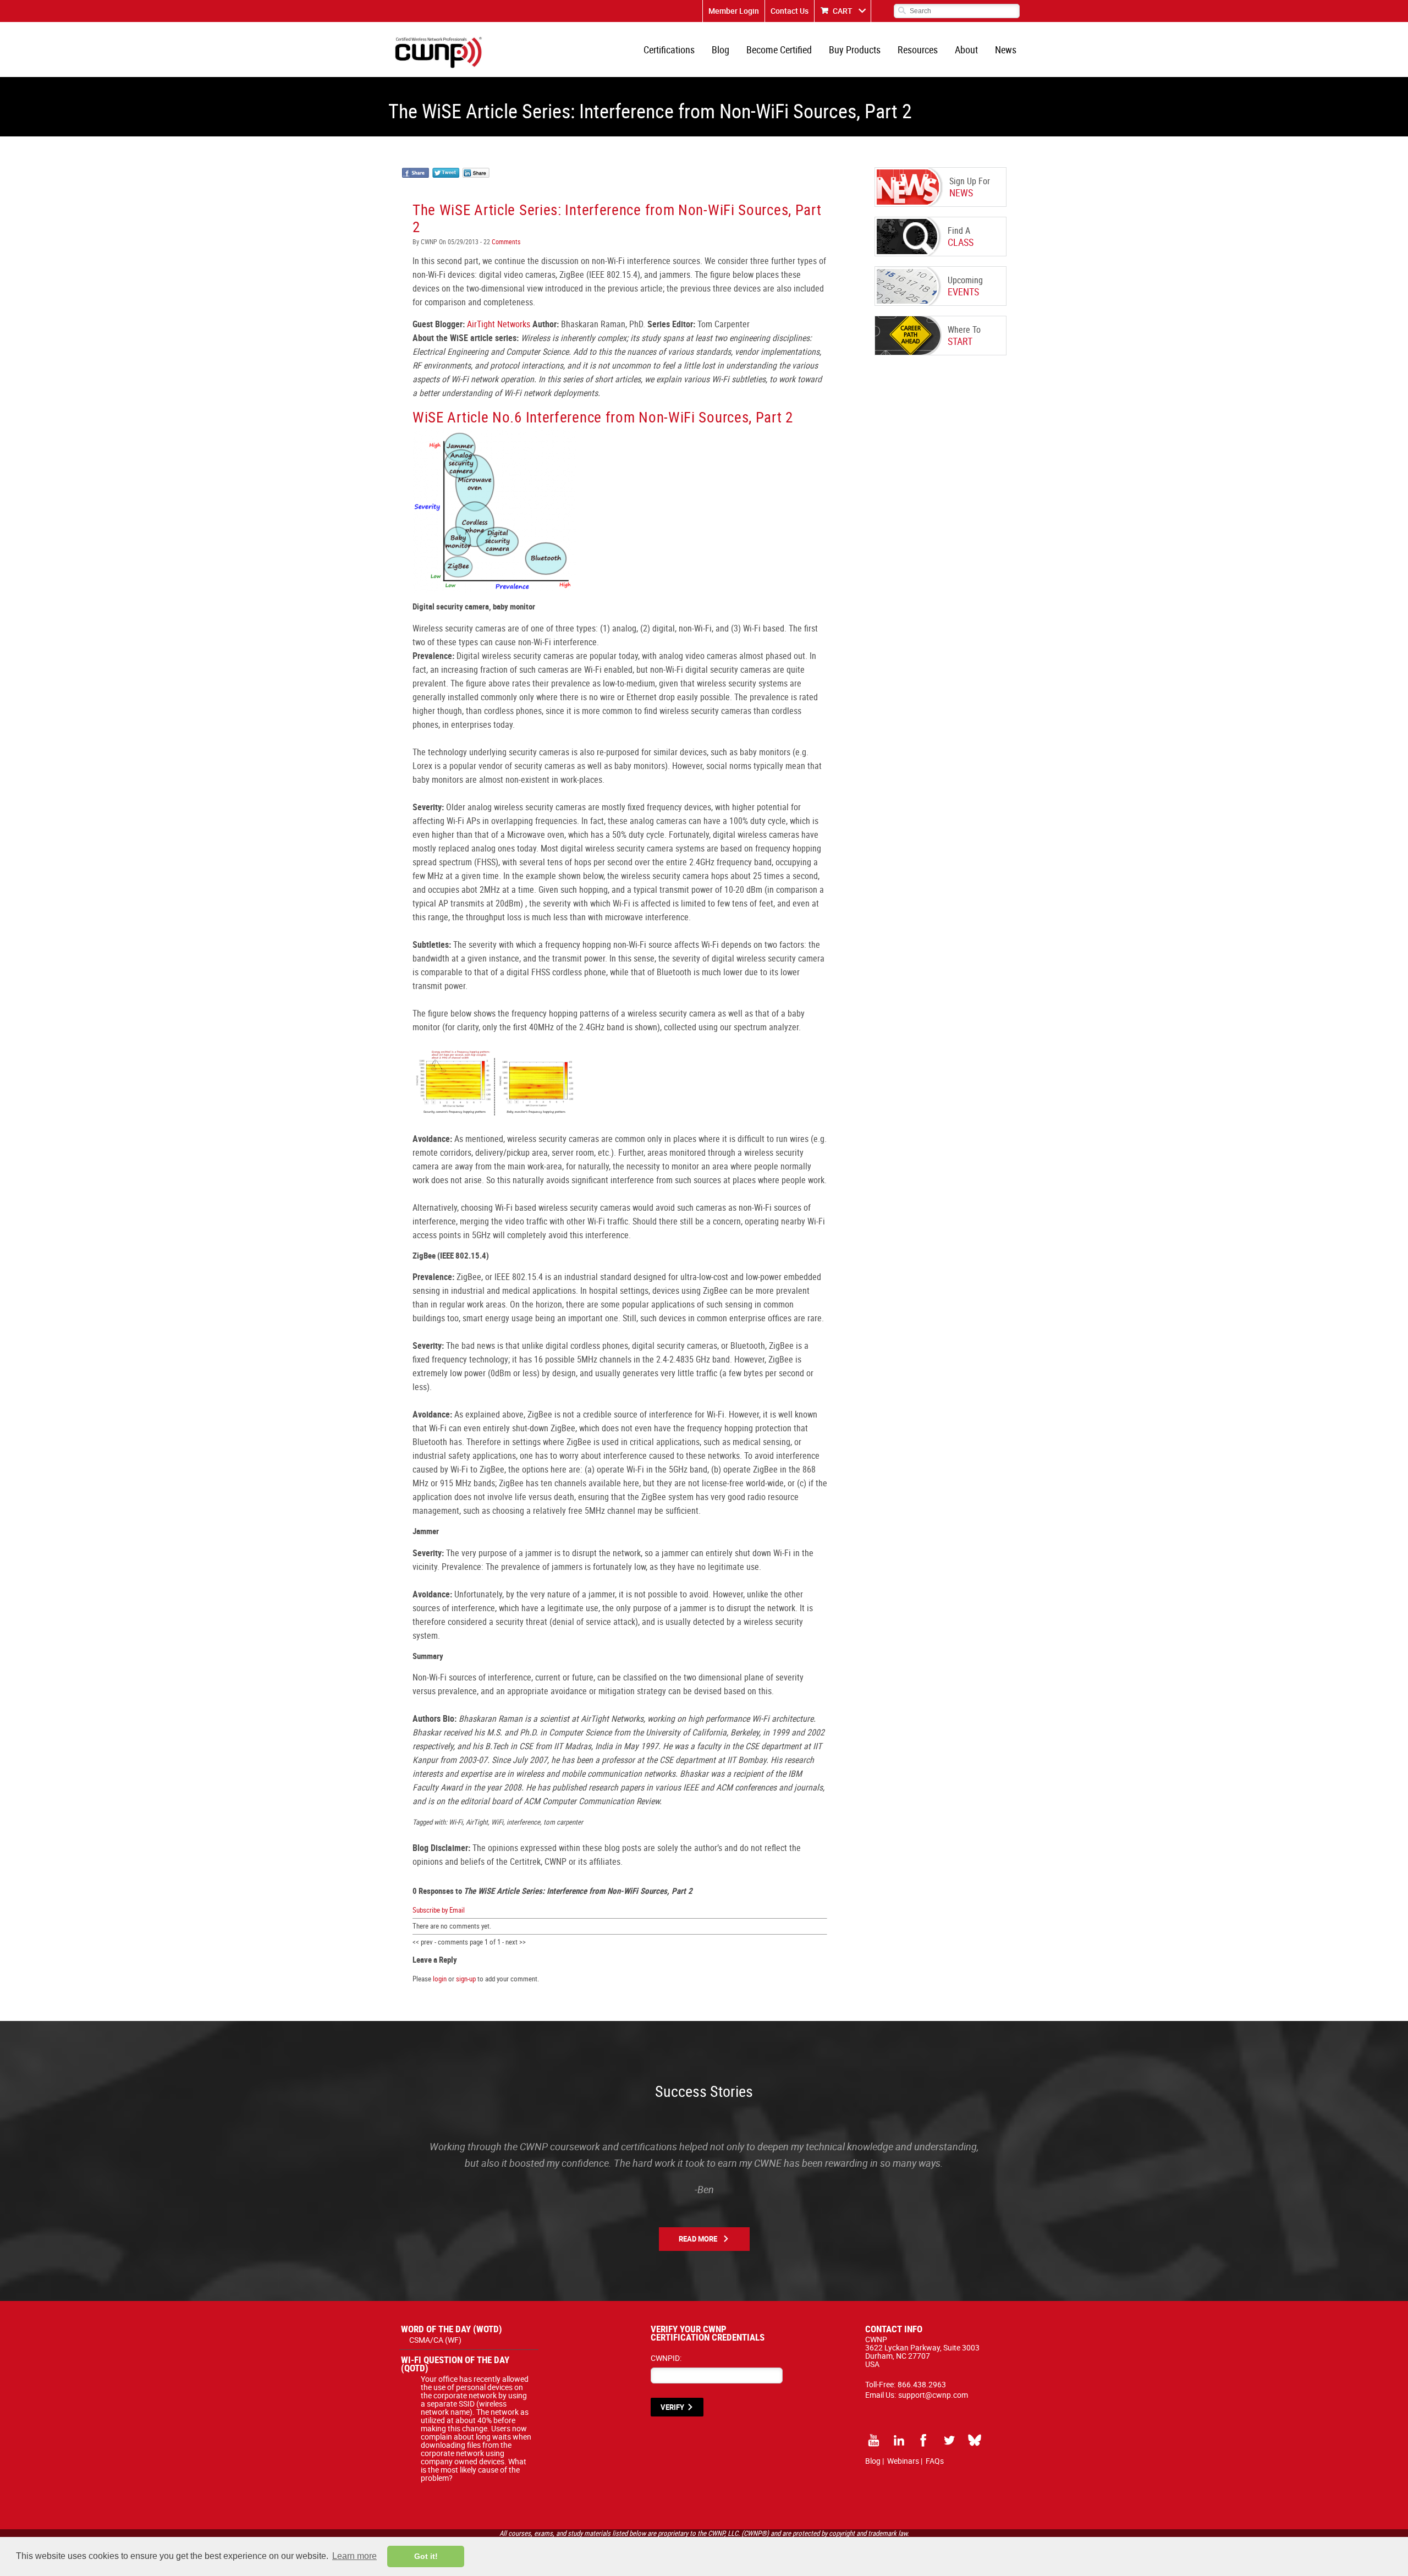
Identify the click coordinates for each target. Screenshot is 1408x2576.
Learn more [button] (354, 2556)
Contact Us (790, 11)
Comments (505, 241)
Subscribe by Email (439, 1910)
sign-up (466, 1979)
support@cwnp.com (933, 2395)
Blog (721, 50)
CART (843, 11)
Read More (698, 2239)
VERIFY (672, 2407)
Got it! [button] (426, 2556)
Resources (918, 50)
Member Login (734, 11)
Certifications (669, 50)
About (966, 50)
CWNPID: (666, 2358)
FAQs (935, 2461)
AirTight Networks (499, 324)
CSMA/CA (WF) (435, 2340)
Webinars (903, 2461)
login (440, 1979)
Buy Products (855, 50)
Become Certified (779, 50)
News (1006, 50)
